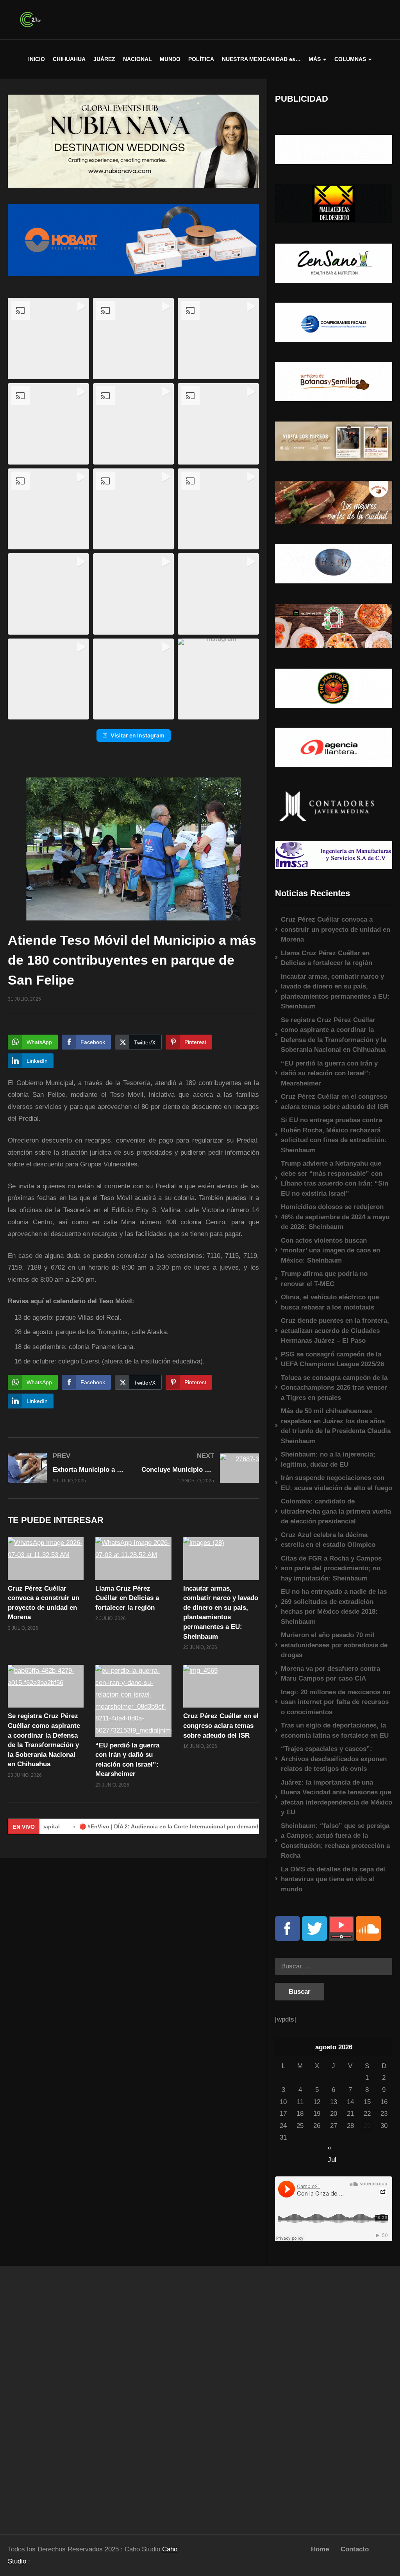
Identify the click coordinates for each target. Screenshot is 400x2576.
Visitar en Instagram (137, 735)
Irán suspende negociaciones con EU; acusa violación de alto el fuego (337, 1483)
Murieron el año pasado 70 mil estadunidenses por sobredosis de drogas (334, 1645)
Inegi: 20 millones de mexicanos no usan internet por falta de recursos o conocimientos (336, 1702)
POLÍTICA (201, 59)
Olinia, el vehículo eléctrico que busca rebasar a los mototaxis (330, 1302)
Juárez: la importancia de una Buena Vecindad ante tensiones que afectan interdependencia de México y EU (337, 1797)
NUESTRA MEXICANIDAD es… (261, 59)
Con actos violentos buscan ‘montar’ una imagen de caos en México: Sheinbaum (330, 1250)
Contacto (355, 2549)
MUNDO (170, 59)
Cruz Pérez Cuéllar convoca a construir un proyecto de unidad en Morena (336, 929)
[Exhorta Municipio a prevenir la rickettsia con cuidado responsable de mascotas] (67, 1468)
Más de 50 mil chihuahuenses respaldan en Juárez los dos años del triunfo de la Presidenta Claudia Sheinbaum (336, 1426)
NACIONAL (137, 59)
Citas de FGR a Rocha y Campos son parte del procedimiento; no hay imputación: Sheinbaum (331, 1568)
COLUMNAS (350, 59)
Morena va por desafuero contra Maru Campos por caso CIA (330, 1674)
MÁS (315, 59)
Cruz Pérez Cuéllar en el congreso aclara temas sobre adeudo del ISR (221, 1726)
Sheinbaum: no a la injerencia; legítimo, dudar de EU (328, 1459)
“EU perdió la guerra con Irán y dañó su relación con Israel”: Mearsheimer (329, 1073)
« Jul (332, 2148)
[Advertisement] (50, 2397)
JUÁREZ (104, 59)
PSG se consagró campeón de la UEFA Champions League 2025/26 (332, 1359)
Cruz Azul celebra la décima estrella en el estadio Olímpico (328, 1540)
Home (320, 2549)
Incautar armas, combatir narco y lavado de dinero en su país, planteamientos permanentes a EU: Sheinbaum (335, 992)
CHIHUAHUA (69, 59)
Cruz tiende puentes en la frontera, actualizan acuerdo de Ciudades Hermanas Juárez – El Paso (335, 1331)
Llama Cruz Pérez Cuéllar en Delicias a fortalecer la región (127, 1598)
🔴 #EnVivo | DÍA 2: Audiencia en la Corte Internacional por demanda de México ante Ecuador (155, 1826)
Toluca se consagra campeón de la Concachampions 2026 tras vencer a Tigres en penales (334, 1388)
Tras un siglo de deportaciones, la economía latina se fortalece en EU (335, 1730)
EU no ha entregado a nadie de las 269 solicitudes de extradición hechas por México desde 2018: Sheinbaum (334, 1607)
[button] (48, 339)
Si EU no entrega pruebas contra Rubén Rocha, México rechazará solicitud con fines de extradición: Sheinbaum (334, 1135)
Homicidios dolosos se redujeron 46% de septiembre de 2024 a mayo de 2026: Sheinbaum (335, 1217)
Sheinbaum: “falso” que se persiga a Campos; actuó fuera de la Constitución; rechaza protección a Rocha (335, 1841)
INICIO (37, 59)
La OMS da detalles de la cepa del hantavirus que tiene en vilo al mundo (333, 1879)
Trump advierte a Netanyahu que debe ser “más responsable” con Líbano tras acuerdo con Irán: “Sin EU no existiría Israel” (335, 1179)
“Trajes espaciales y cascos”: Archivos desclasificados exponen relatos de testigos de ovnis (334, 1759)
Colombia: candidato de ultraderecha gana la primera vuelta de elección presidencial (336, 1511)
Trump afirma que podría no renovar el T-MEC (324, 1279)
